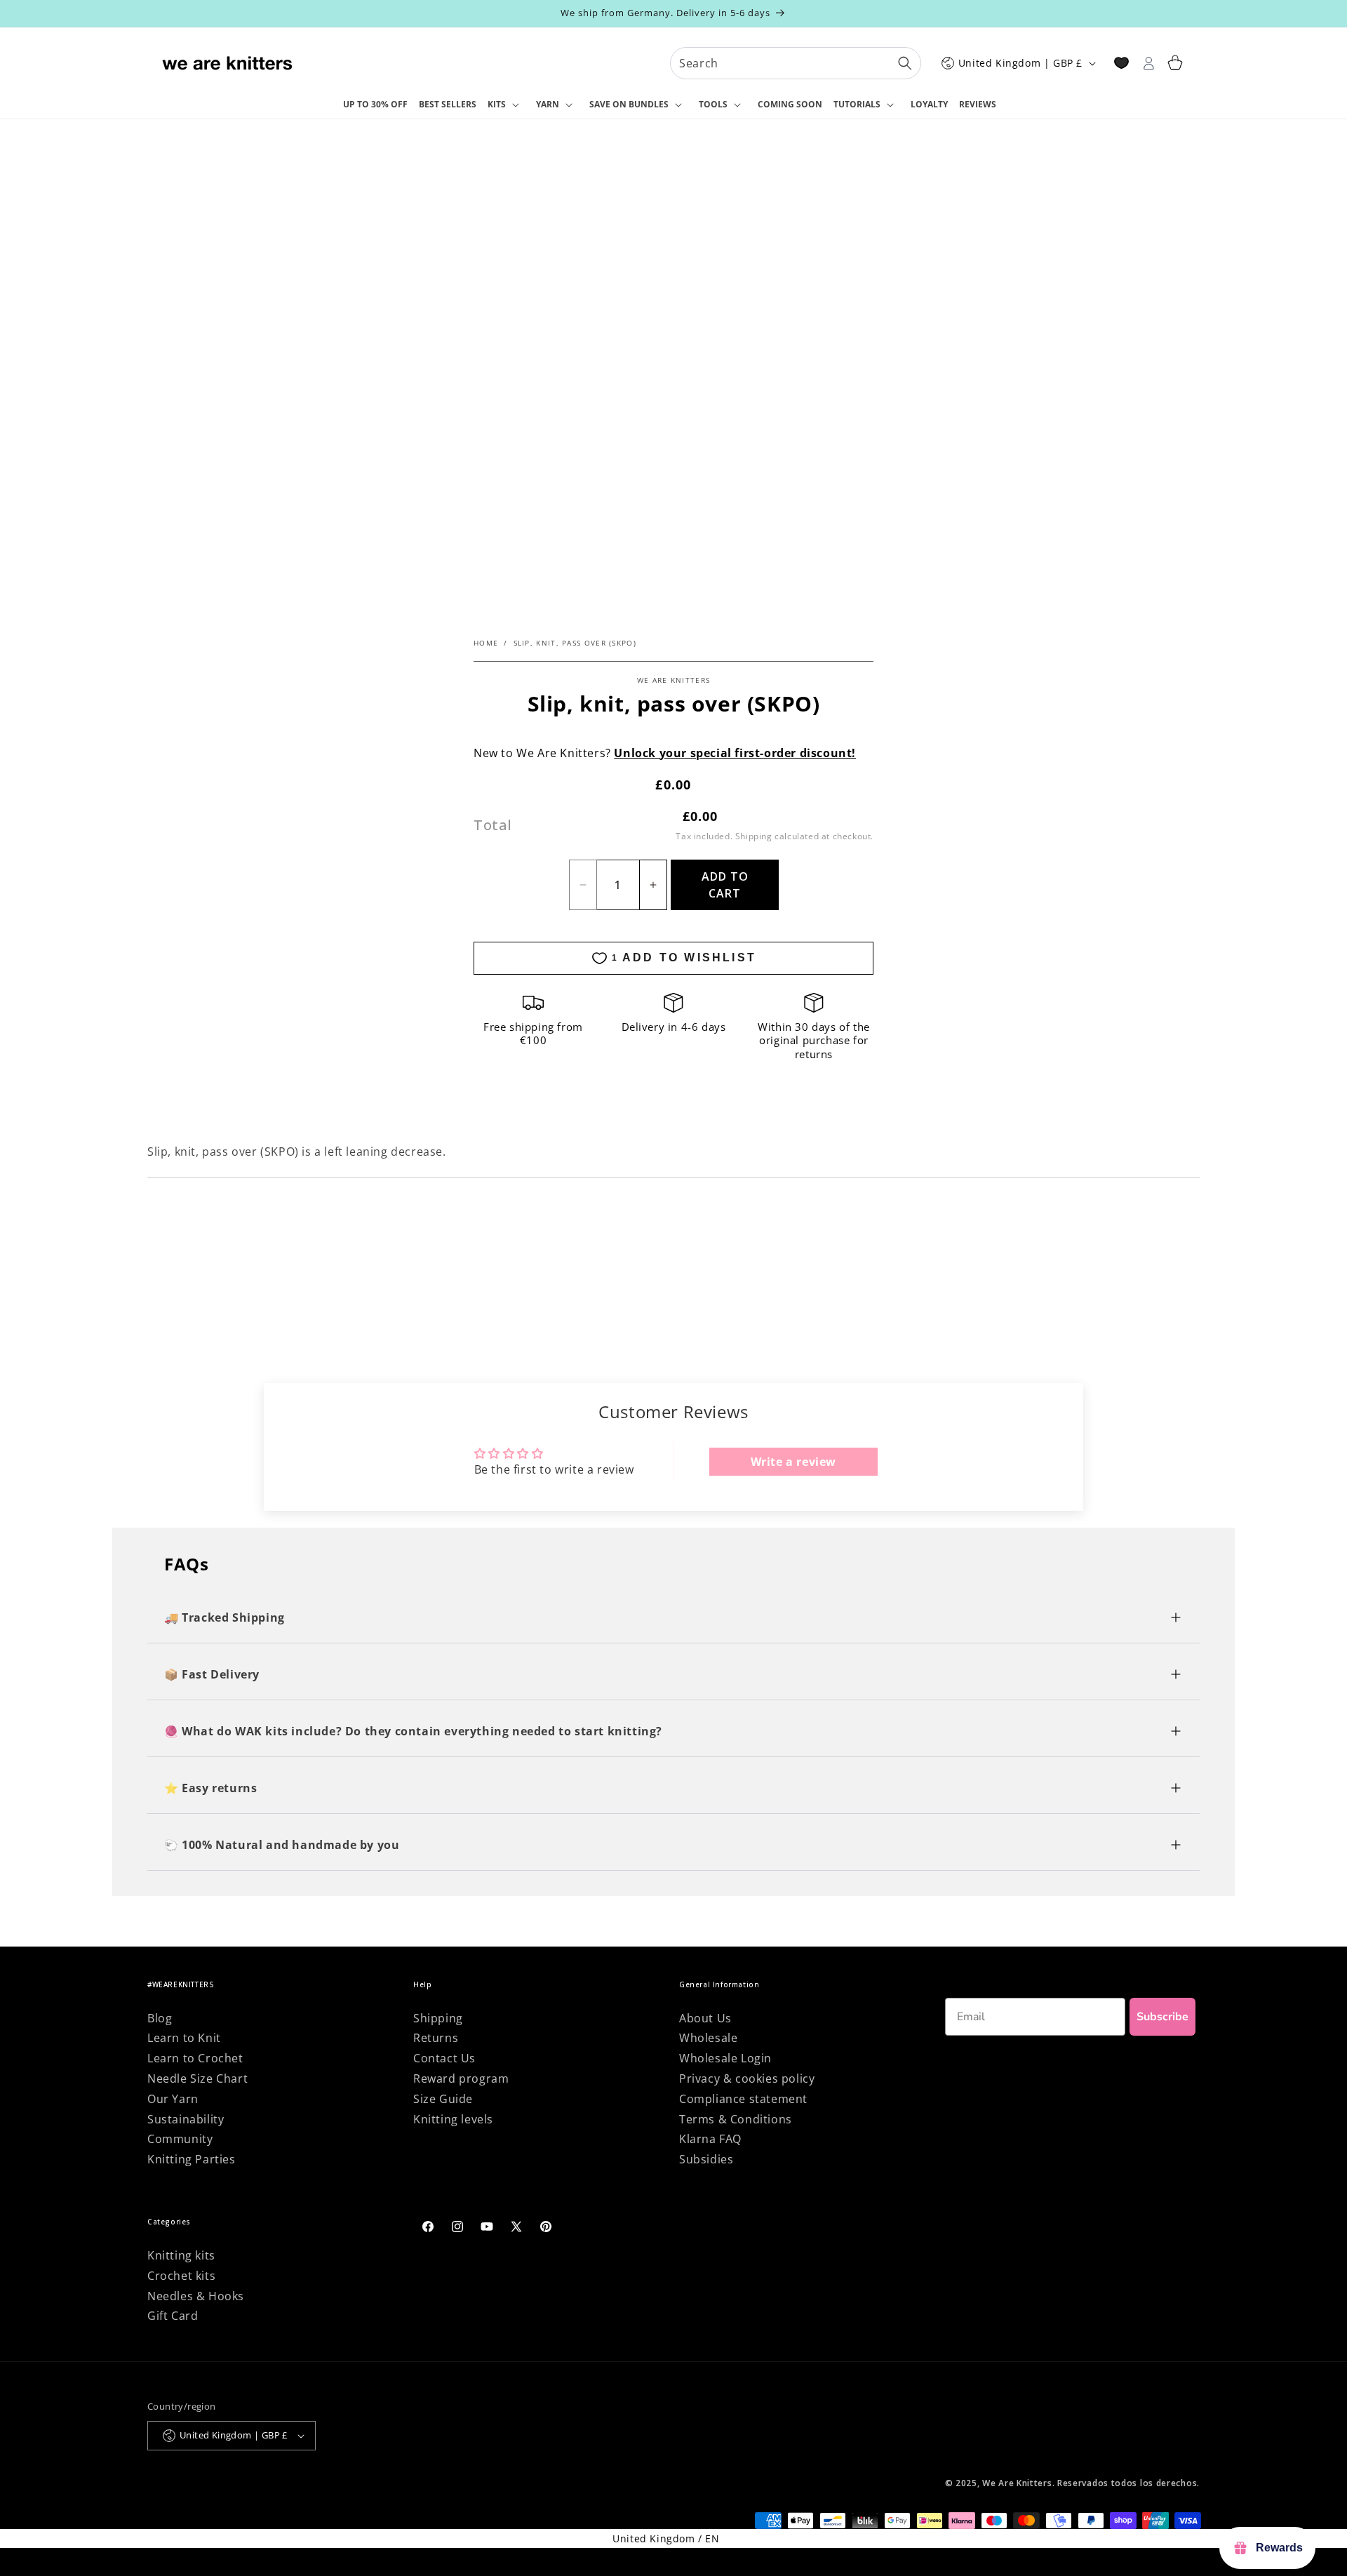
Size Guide (443, 2099)
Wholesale (708, 2038)
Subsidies (706, 2159)
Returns (436, 2038)
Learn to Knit (184, 2038)
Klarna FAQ (710, 2139)
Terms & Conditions (736, 2119)
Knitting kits (181, 2255)
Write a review (793, 1462)
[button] (506, 105)
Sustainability (186, 2119)
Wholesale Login (725, 2058)
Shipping (754, 836)
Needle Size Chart (197, 2078)
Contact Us (444, 2058)
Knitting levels (453, 2119)
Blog (160, 2018)
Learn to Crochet (195, 2058)
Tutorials (857, 104)
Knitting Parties (192, 2159)
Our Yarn (173, 2099)
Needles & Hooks (196, 2296)
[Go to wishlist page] (1121, 63)
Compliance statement (743, 2099)
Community (180, 2139)
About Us (705, 2018)
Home (486, 643)
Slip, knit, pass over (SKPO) (575, 643)
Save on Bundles (629, 104)
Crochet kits (181, 2276)
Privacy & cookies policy (747, 2078)
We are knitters (674, 680)
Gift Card (173, 2316)
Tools (713, 104)
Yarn (548, 104)
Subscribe (1162, 2017)
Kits (497, 104)
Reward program (461, 2078)
